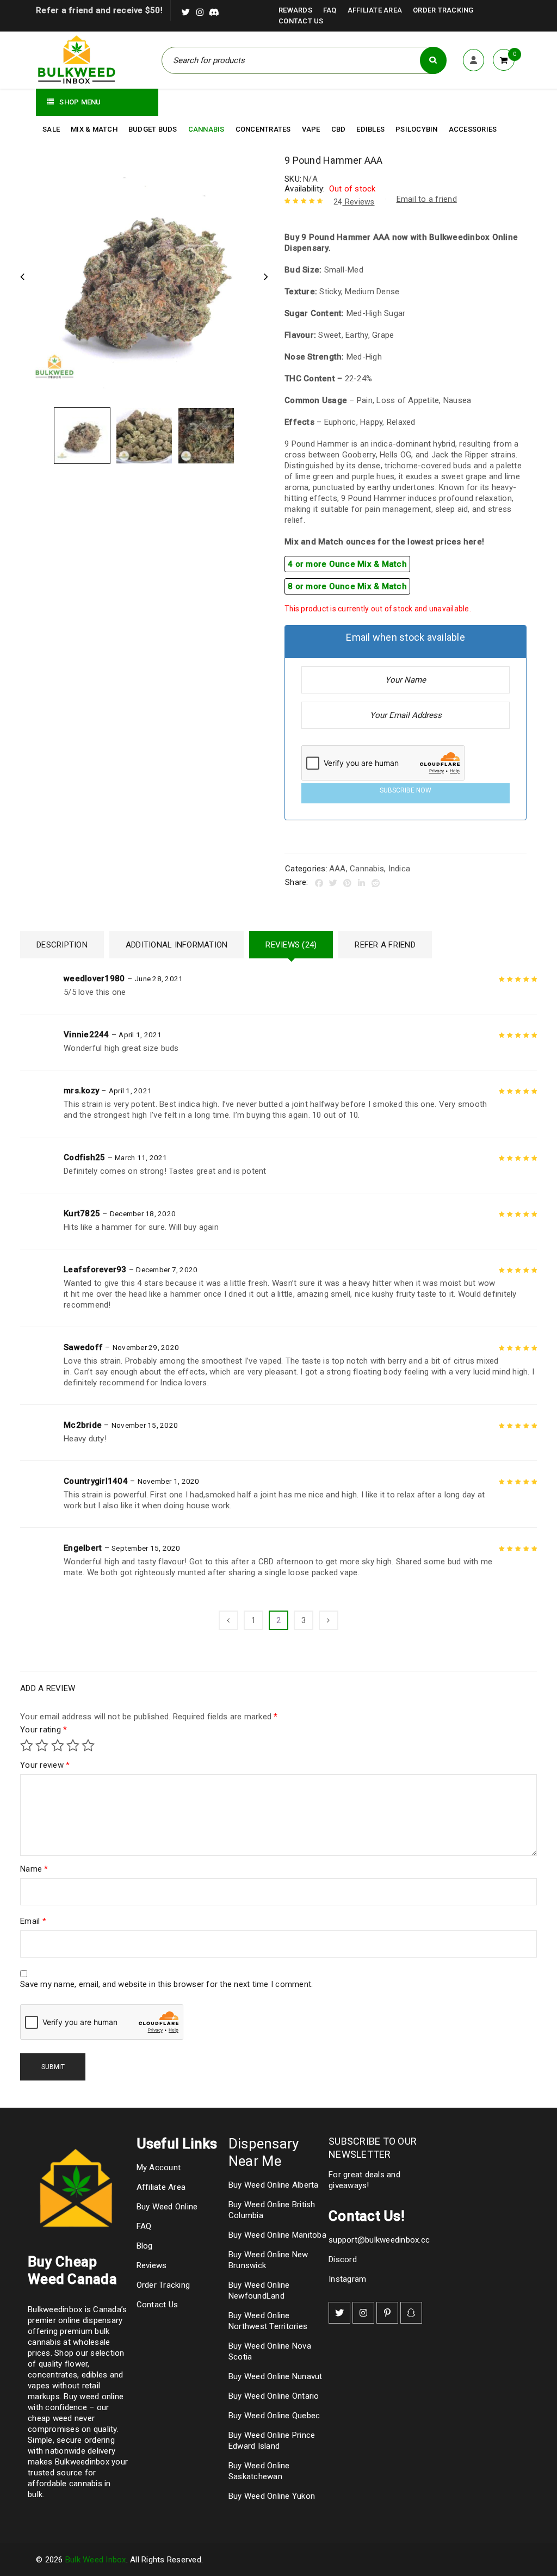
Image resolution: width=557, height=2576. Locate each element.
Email (33, 1921)
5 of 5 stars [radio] (88, 1745)
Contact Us (301, 21)
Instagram (347, 2279)
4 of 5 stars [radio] (73, 1745)
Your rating (44, 1730)
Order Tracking (443, 10)
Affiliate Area (375, 10)
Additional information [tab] (177, 945)
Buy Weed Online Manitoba (277, 2235)
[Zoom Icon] (144, 278)
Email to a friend (427, 199)
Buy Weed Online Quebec (274, 2416)
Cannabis (367, 869)
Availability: (305, 189)
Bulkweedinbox (82, 2462)
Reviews (354, 202)
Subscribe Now (406, 790)
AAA (338, 869)
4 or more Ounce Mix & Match (347, 564)
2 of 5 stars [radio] (42, 1745)
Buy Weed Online (167, 2207)
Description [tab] (62, 945)
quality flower (63, 2364)
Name (34, 1869)
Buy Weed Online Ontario (274, 2396)
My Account (159, 2168)
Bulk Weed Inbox (96, 2560)
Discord (343, 2259)
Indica (400, 869)
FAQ (330, 10)
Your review (45, 1765)
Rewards (295, 10)
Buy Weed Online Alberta (274, 2185)
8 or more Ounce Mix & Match (347, 586)
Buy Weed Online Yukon (272, 2496)
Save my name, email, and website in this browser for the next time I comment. (166, 1984)
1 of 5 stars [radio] (27, 1745)
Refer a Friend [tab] (385, 945)
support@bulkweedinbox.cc (379, 2240)
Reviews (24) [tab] (291, 945)
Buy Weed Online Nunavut (276, 2376)
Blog (145, 2246)
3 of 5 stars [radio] (58, 1745)
